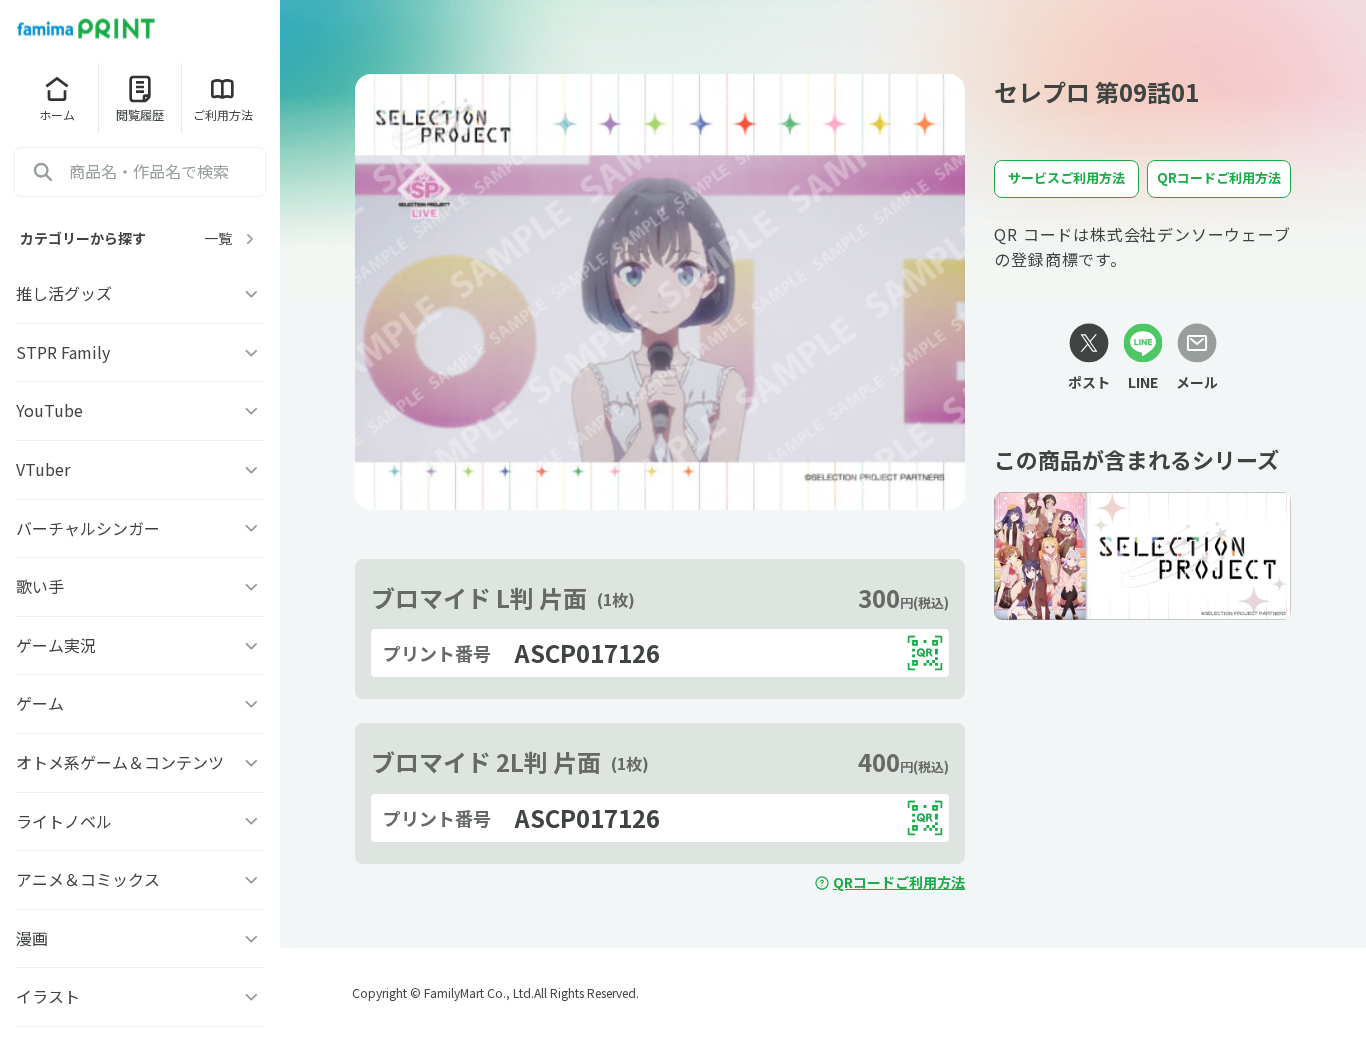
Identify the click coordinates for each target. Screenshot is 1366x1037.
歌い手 (40, 586)
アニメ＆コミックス (88, 879)
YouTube (49, 410)
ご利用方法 (223, 114)
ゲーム (40, 703)
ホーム (57, 114)
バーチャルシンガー (88, 528)
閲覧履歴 (140, 114)
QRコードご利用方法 (899, 882)
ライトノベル (64, 821)
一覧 (218, 238)
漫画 (32, 938)
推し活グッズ (64, 293)
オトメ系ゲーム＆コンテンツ (120, 762)
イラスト (48, 996)
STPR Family (63, 352)
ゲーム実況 (56, 645)
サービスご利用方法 (1066, 177)
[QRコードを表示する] (925, 653)
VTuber (43, 469)
